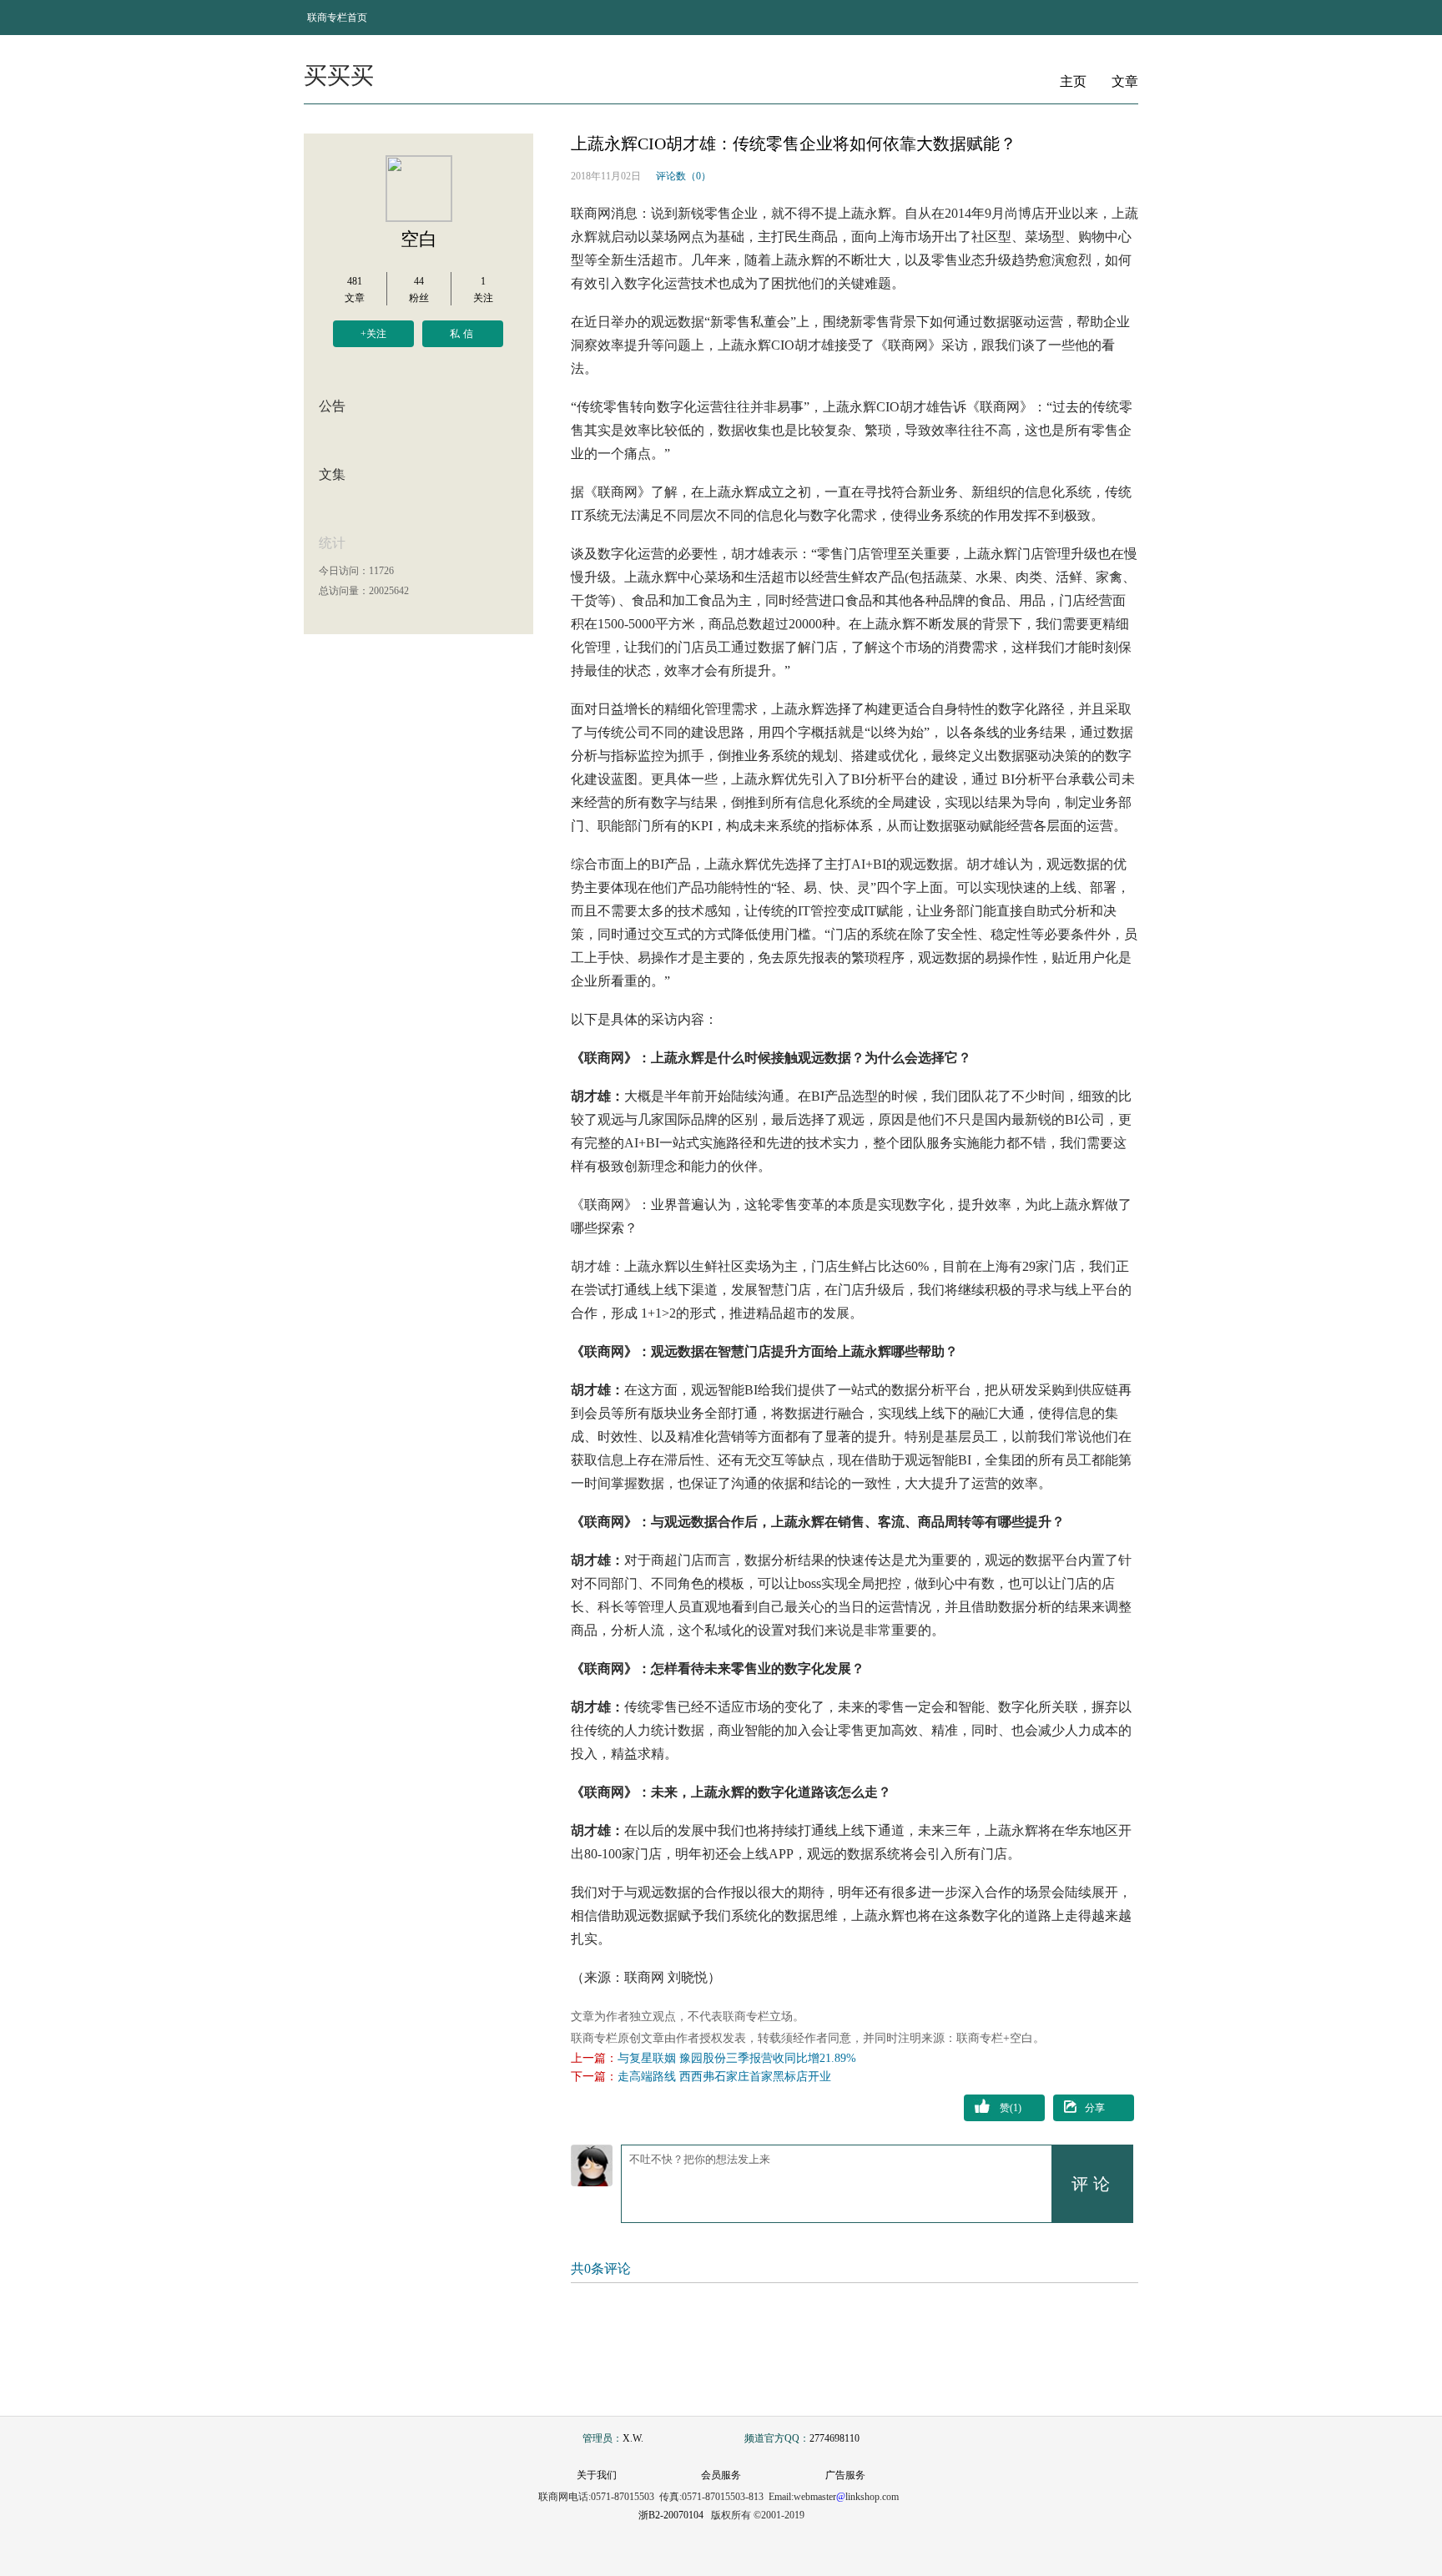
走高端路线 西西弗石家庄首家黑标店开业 (724, 2077)
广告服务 (845, 2475)
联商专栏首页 (337, 18)
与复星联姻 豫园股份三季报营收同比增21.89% (737, 2058)
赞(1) (1011, 2108)
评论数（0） (683, 176)
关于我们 (597, 2475)
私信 (463, 334)
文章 (1125, 81)
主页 (1073, 81)
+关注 (373, 334)
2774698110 (834, 2438)
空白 (419, 239)
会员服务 (721, 2475)
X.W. (633, 2438)
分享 (1095, 2108)
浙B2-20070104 (671, 2515)
